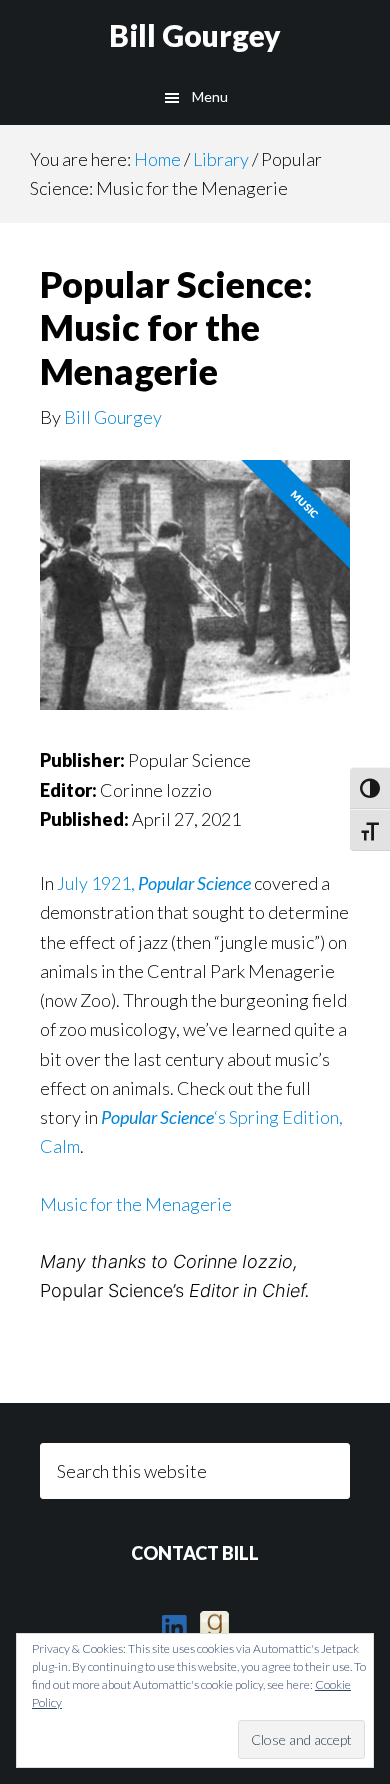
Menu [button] (210, 96)
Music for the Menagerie (136, 1204)
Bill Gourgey (195, 35)
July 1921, (154, 883)
